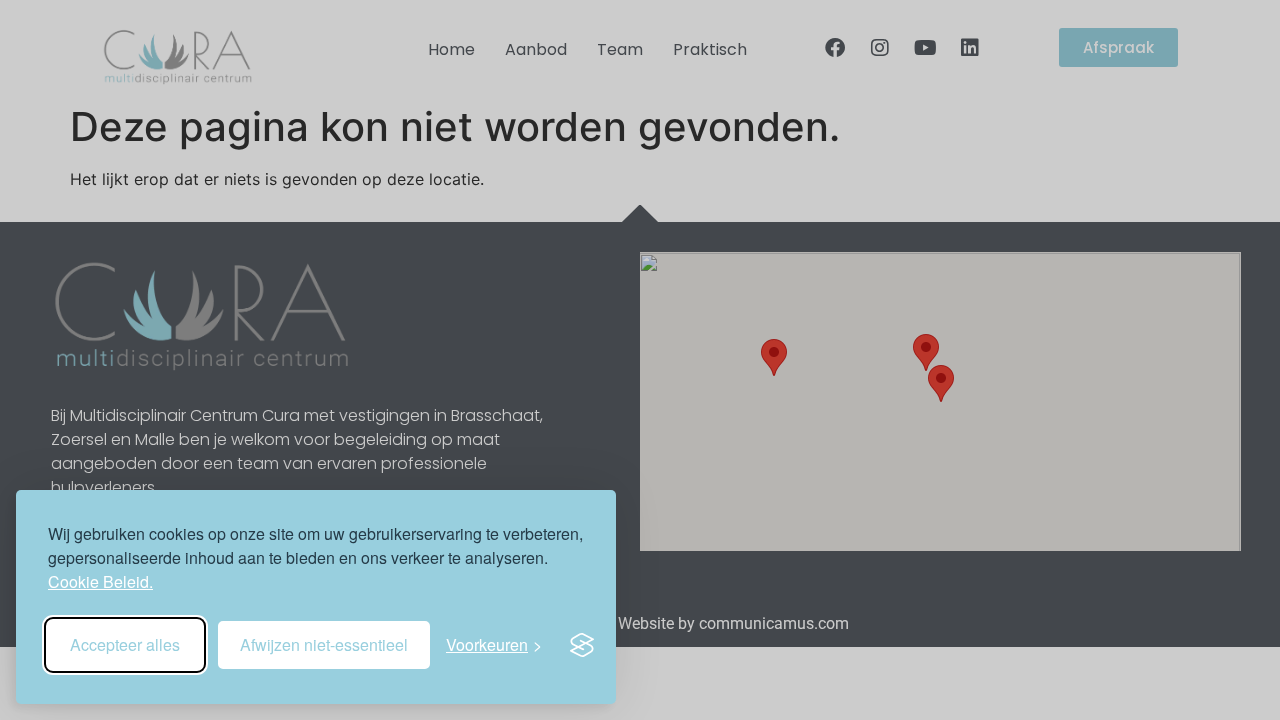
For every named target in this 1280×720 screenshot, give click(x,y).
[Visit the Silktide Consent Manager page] (582, 645)
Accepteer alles (125, 644)
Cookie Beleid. (100, 581)
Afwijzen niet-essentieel (324, 644)
